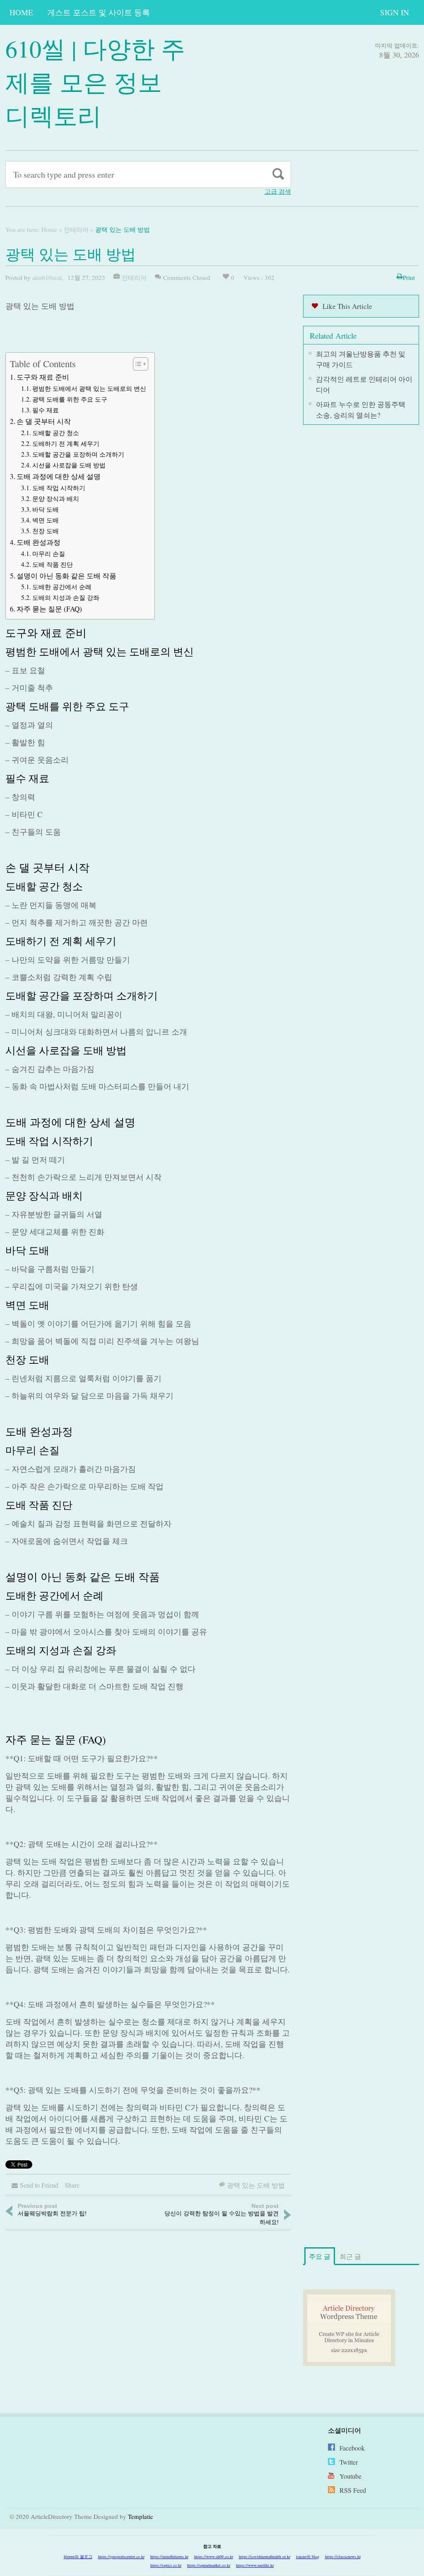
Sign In (395, 12)
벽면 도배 (46, 520)
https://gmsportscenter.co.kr (121, 2557)
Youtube (351, 2476)
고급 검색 (278, 191)
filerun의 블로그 (78, 2557)
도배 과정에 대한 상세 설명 (59, 476)
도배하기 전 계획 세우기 (66, 443)
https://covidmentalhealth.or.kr (265, 2557)
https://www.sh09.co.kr (214, 2557)
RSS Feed (353, 2490)
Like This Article (347, 306)
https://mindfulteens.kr (169, 2557)
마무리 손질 (49, 554)
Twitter (349, 2462)
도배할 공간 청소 (56, 433)
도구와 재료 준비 (43, 377)
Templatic (141, 2516)
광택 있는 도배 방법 (256, 2185)
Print (409, 277)
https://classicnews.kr (343, 2557)
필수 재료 (46, 410)
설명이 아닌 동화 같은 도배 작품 (66, 576)
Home (21, 12)
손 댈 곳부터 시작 (44, 421)
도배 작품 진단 (53, 564)
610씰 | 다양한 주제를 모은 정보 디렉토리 (95, 82)
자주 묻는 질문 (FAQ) (49, 609)
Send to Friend (39, 2185)
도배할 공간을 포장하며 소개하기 (78, 454)
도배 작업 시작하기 (59, 488)
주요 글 (320, 2256)
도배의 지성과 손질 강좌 (66, 597)
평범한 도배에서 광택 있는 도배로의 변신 (89, 388)
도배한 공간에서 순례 (62, 587)
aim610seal (47, 277)
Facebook (352, 2448)
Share (72, 2185)
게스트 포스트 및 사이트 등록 (99, 12)
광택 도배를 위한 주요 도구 (70, 399)
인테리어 (76, 229)
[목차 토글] (136, 364)
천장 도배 (46, 531)
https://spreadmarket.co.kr (209, 2565)
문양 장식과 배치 (56, 498)
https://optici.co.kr (166, 2565)
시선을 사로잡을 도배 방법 (69, 465)
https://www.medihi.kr (255, 2565)
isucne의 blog (308, 2557)
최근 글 (350, 2256)
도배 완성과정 (39, 542)
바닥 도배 (46, 509)
